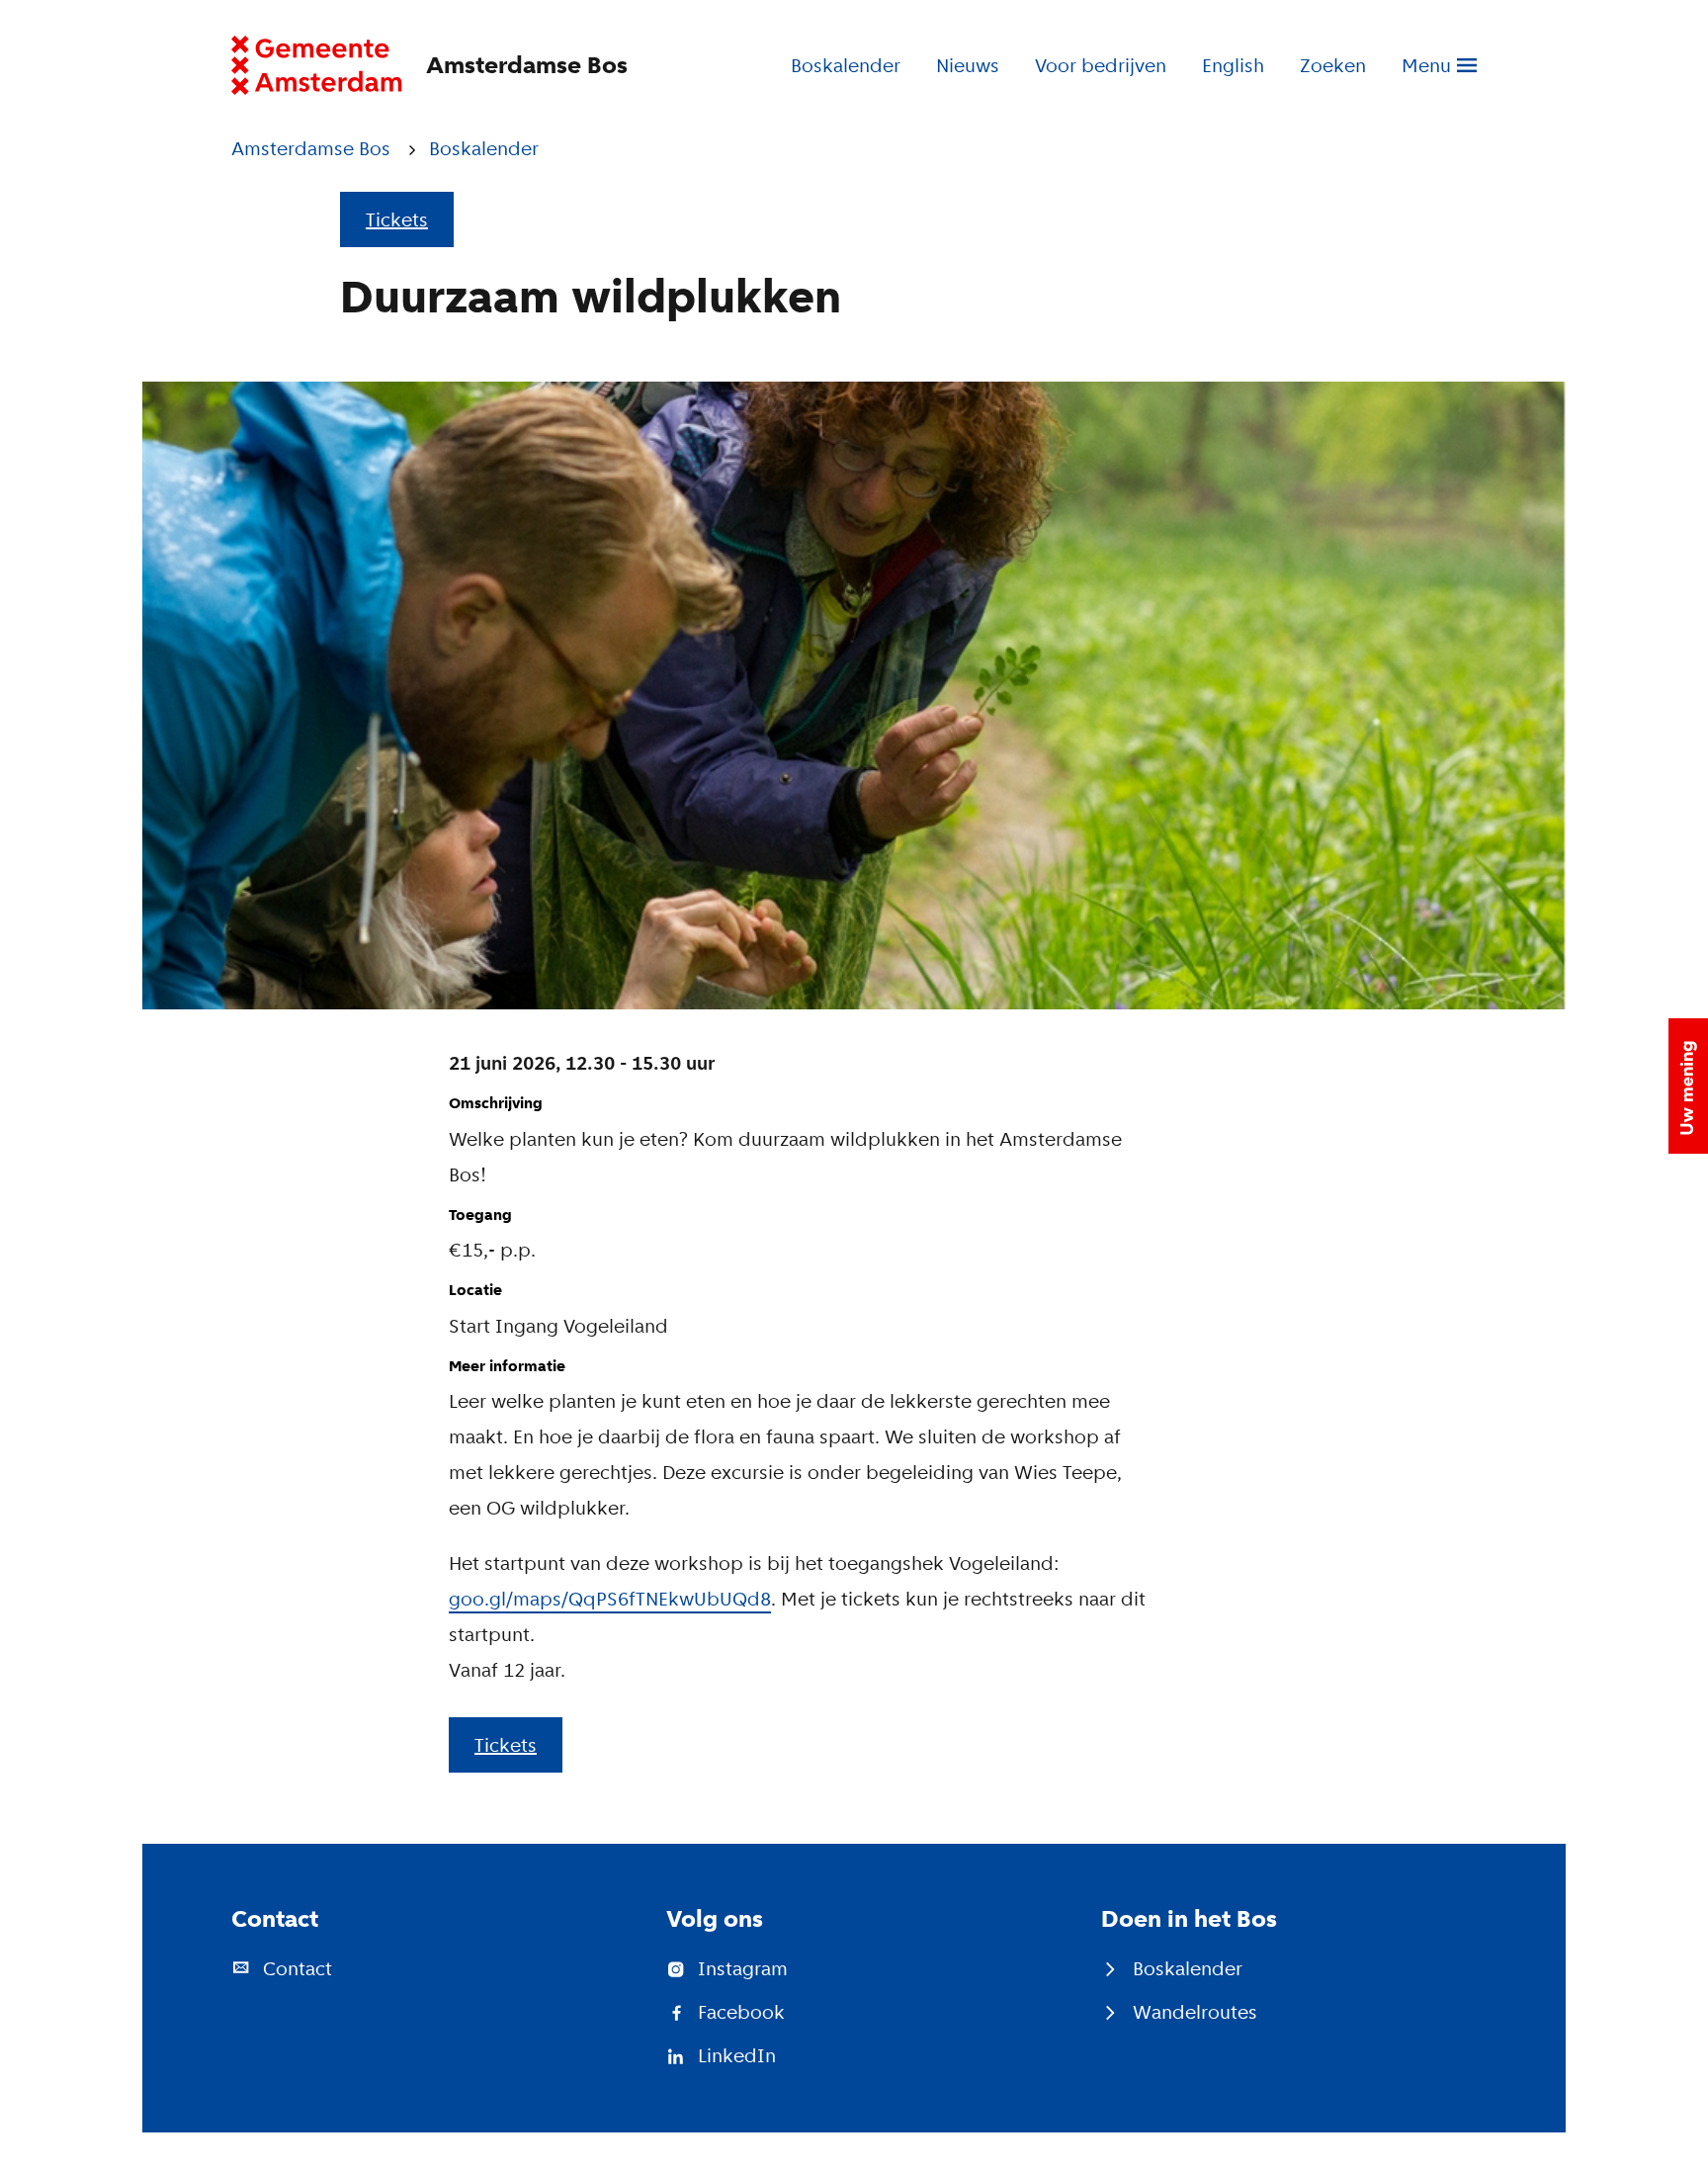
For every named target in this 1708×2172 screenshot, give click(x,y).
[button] (1688, 1086)
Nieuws (968, 65)
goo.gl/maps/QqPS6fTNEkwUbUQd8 (610, 1599)
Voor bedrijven (1101, 65)
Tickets (397, 219)
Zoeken (1333, 65)
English (1233, 65)
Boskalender (846, 65)
